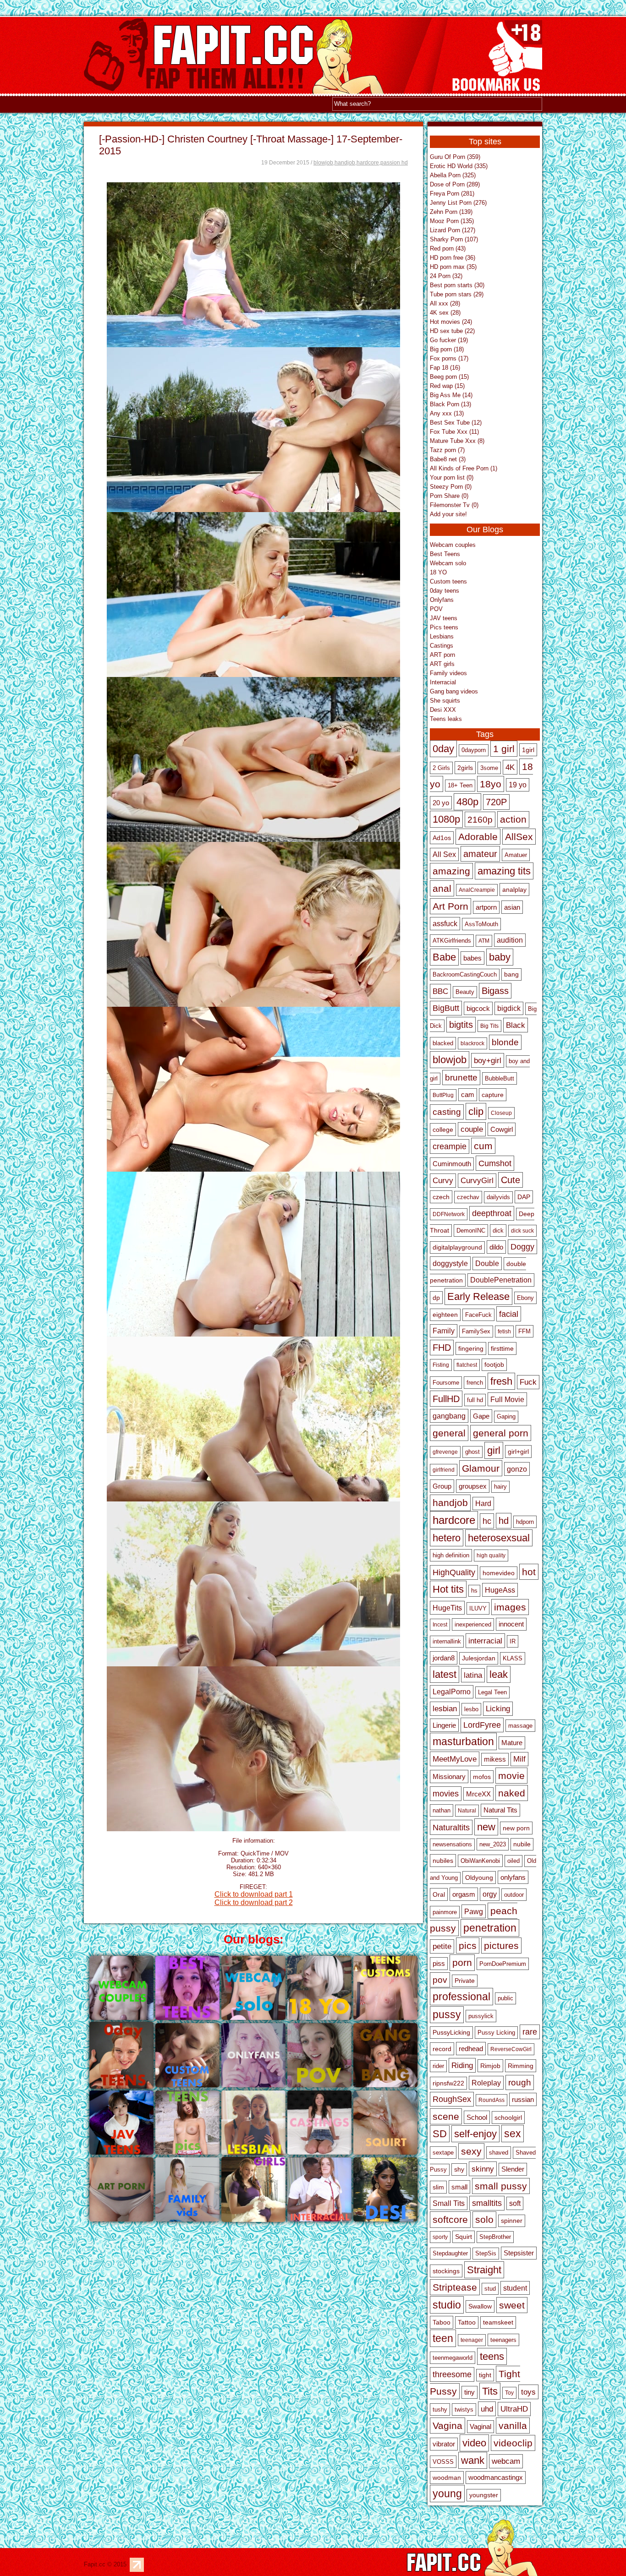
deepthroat (492, 1213)
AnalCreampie (477, 890)
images (510, 1607)
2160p (480, 819)
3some (489, 768)
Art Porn (450, 906)
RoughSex (452, 2099)
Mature (512, 1743)
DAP (524, 1197)
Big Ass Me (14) (451, 395)
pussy (447, 2015)
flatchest (467, 1365)
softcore (450, 2220)
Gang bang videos (454, 691)
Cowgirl (502, 1129)
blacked (443, 1043)
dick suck (522, 1231)
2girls (465, 768)
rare (530, 2032)
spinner (512, 2221)
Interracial (443, 682)
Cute (511, 1180)
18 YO (438, 572)
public (505, 1998)
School (477, 2117)
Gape (481, 1416)
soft (515, 2203)
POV (436, 609)
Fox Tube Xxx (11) (454, 432)
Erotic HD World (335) (459, 166)
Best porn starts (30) (457, 285)
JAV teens (444, 618)
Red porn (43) (448, 248)
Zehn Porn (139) (451, 212)
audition (510, 940)
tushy (440, 2410)
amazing (451, 871)
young (447, 2494)
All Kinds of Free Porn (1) (464, 468)
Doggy (522, 1247)
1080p (446, 819)
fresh (501, 1381)
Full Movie (507, 1399)
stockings (446, 2271)
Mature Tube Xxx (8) (457, 441)
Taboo (442, 2322)
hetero (447, 1538)
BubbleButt (500, 1078)
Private (465, 1981)
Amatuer (516, 855)
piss (439, 1964)
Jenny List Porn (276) (458, 203)
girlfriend (444, 1470)
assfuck (445, 924)
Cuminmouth (452, 1164)
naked (512, 1793)
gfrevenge (445, 1452)
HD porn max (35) (453, 267)
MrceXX (478, 1794)
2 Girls (441, 768)
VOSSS (443, 2462)
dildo (496, 1247)
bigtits (461, 1025)
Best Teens (445, 554)
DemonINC (471, 1231)
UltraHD (514, 2409)
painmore (445, 1912)
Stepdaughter (450, 2254)
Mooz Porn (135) (452, 221)
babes (472, 958)
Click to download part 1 (254, 1894)
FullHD (446, 1399)
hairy (500, 1487)
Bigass (495, 991)
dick (498, 1231)
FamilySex (476, 1332)
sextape (443, 2153)
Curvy (443, 1181)
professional (461, 1997)
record (442, 2049)
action (513, 819)
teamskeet (498, 2322)
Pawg (474, 1911)
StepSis (486, 2254)
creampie (450, 1146)
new (486, 1827)
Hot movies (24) (451, 322)
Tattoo (467, 2322)
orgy (490, 1894)
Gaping (506, 1417)
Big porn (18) (447, 349)
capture (493, 1095)
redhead (471, 2049)
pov (440, 1980)
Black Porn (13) (450, 404)
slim (438, 2187)
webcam (506, 2461)
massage (520, 1726)
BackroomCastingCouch (465, 975)
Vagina (448, 2426)
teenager (472, 2340)
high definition (451, 1555)
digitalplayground (457, 1247)
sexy (471, 2151)
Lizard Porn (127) (453, 230)
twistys (464, 2410)
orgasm (464, 1894)
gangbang (449, 1416)
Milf (519, 1759)
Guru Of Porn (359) (455, 157)
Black (516, 1025)
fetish (504, 1332)
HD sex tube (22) (452, 331)
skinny (483, 2169)
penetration (490, 1928)
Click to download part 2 (254, 1902)
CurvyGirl (477, 1181)
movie (511, 1776)
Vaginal (480, 2427)
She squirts (445, 701)
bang (511, 974)
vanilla (513, 2426)
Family (444, 1331)
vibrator (444, 2444)
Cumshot (495, 1163)
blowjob (323, 163)
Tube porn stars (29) (457, 294)
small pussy (501, 2186)
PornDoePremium (503, 1964)
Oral (439, 1894)
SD (440, 2134)
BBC (440, 991)
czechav (468, 1197)
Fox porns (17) (449, 358)
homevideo (499, 1573)
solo (484, 2220)
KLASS (513, 1658)
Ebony (525, 1298)
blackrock (472, 1043)
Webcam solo (448, 563)
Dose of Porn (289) (455, 184)
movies (446, 1794)
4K (510, 767)
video (474, 2443)
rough (520, 2082)
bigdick (509, 1008)
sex (513, 2134)
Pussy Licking (496, 2033)
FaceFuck (478, 1315)
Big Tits (489, 1026)
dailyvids (498, 1197)
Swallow (480, 2306)
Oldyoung (479, 1877)
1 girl (504, 749)
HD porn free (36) (453, 258)
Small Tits (449, 2203)
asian (512, 907)
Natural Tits (500, 1810)
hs (474, 1591)
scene (446, 2116)
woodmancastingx (496, 2478)
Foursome (446, 1383)
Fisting (441, 1365)
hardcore (368, 163)
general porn (501, 1433)
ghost (472, 1452)
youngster (484, 2495)
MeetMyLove (455, 1759)
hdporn (525, 1522)
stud (490, 2289)
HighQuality (454, 1572)
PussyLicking (451, 2033)
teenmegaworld (453, 2358)
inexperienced (473, 1624)
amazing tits (504, 871)
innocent (511, 1624)
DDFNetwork (449, 1214)
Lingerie (444, 1725)
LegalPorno (452, 1692)
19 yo (518, 785)
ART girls (442, 664)
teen (443, 2338)
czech (441, 1197)
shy (459, 2169)
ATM (484, 941)
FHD (442, 1348)
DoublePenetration (501, 1280)
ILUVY (478, 1608)
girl (494, 1450)
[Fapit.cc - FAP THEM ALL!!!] (497, 93)
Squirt (464, 2237)
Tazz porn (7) (447, 450)
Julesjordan (479, 1658)
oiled (513, 1861)
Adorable (478, 837)
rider (438, 2066)
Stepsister (519, 2253)
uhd (487, 2409)
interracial (485, 1641)
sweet (512, 2305)
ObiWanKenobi (480, 1861)
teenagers (503, 2340)
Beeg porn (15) (449, 377)
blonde (505, 1042)
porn (462, 1963)
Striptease (455, 2287)
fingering (471, 1348)
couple (472, 1129)
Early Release (478, 1296)
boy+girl (488, 1060)
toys (528, 2392)
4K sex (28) (445, 313)
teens (492, 2356)
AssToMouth (481, 924)
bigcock (478, 1008)
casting (447, 1112)
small (459, 2187)
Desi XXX (443, 710)
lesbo (471, 1709)
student (515, 2288)
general (449, 1433)
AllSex (519, 837)
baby (500, 957)
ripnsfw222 (448, 2083)
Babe (444, 957)
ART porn (442, 655)
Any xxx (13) (447, 413)
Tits (490, 2391)
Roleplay (486, 2083)
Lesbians (442, 636)
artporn (486, 907)
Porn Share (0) (449, 496)
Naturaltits (451, 1827)
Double (487, 1263)
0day (443, 749)
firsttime (502, 1348)
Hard (483, 1504)
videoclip (513, 2443)
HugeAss (500, 1590)
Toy (509, 2393)
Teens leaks (446, 719)
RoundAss (491, 2100)
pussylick (481, 2016)
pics (468, 1946)
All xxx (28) (445, 303)
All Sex (444, 854)
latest (445, 1674)
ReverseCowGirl (511, 2049)
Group (442, 1486)
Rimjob (490, 2066)
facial (509, 1314)
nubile (522, 1844)
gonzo (517, 1469)
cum (483, 1146)
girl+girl (518, 1452)
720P (496, 802)
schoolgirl (508, 2118)
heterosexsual (499, 1538)
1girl (528, 750)
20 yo (441, 803)
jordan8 (444, 1658)
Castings (442, 646)
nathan (442, 1810)
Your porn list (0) (452, 478)
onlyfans (513, 1877)
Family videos (448, 673)
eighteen (445, 1315)
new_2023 (493, 1844)
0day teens (445, 591)
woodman (447, 2478)
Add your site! (448, 514)
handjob (345, 163)
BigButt (446, 1008)
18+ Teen (460, 786)
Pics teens (444, 627)
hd (504, 1521)
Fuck (528, 1382)
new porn (516, 1828)
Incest (440, 1625)
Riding (462, 2065)
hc (487, 1521)
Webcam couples (453, 545)
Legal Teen (492, 1692)
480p (467, 802)
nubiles (443, 1861)
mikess (495, 1759)
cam (468, 1095)
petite (442, 1946)
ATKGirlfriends (452, 941)
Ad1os (442, 838)
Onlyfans (442, 600)
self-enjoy (475, 2134)
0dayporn (474, 750)
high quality (491, 1555)
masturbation (463, 1741)
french (475, 1383)
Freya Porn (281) (452, 194)
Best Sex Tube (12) (456, 423)
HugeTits (447, 1608)
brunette (461, 1078)
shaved (499, 2153)
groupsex (473, 1486)
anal (442, 888)
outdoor (514, 1895)
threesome (452, 2374)
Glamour (481, 1468)
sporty (440, 2237)
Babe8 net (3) (448, 459)
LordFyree (482, 1725)
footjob (494, 1365)
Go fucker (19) (449, 340)
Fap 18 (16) (445, 368)
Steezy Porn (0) (451, 487)
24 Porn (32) (446, 276)
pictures (501, 1946)
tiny (469, 2392)
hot (529, 1572)
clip (476, 1111)
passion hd (394, 163)
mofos (482, 1777)
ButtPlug (443, 1095)
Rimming (521, 2066)
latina (473, 1675)
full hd (475, 1400)
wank (473, 2460)
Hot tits (448, 1589)
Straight (484, 2270)
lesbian (445, 1709)
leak (499, 1674)
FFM (524, 1331)
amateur (480, 854)
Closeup (501, 1113)
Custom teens (448, 581)
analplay (514, 890)
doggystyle (450, 1263)
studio (447, 2305)
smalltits (487, 2203)
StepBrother (495, 2237)
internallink (447, 1642)
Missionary (449, 1776)
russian (523, 2099)
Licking (498, 1709)
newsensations (452, 1845)
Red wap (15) (447, 386)
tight (485, 2375)
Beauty (465, 992)
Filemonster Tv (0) (454, 505)
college (443, 1130)
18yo (491, 784)
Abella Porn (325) (453, 175)
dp (436, 1298)
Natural (467, 1811)
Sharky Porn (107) (454, 239)
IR (513, 1641)
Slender (513, 2169)
